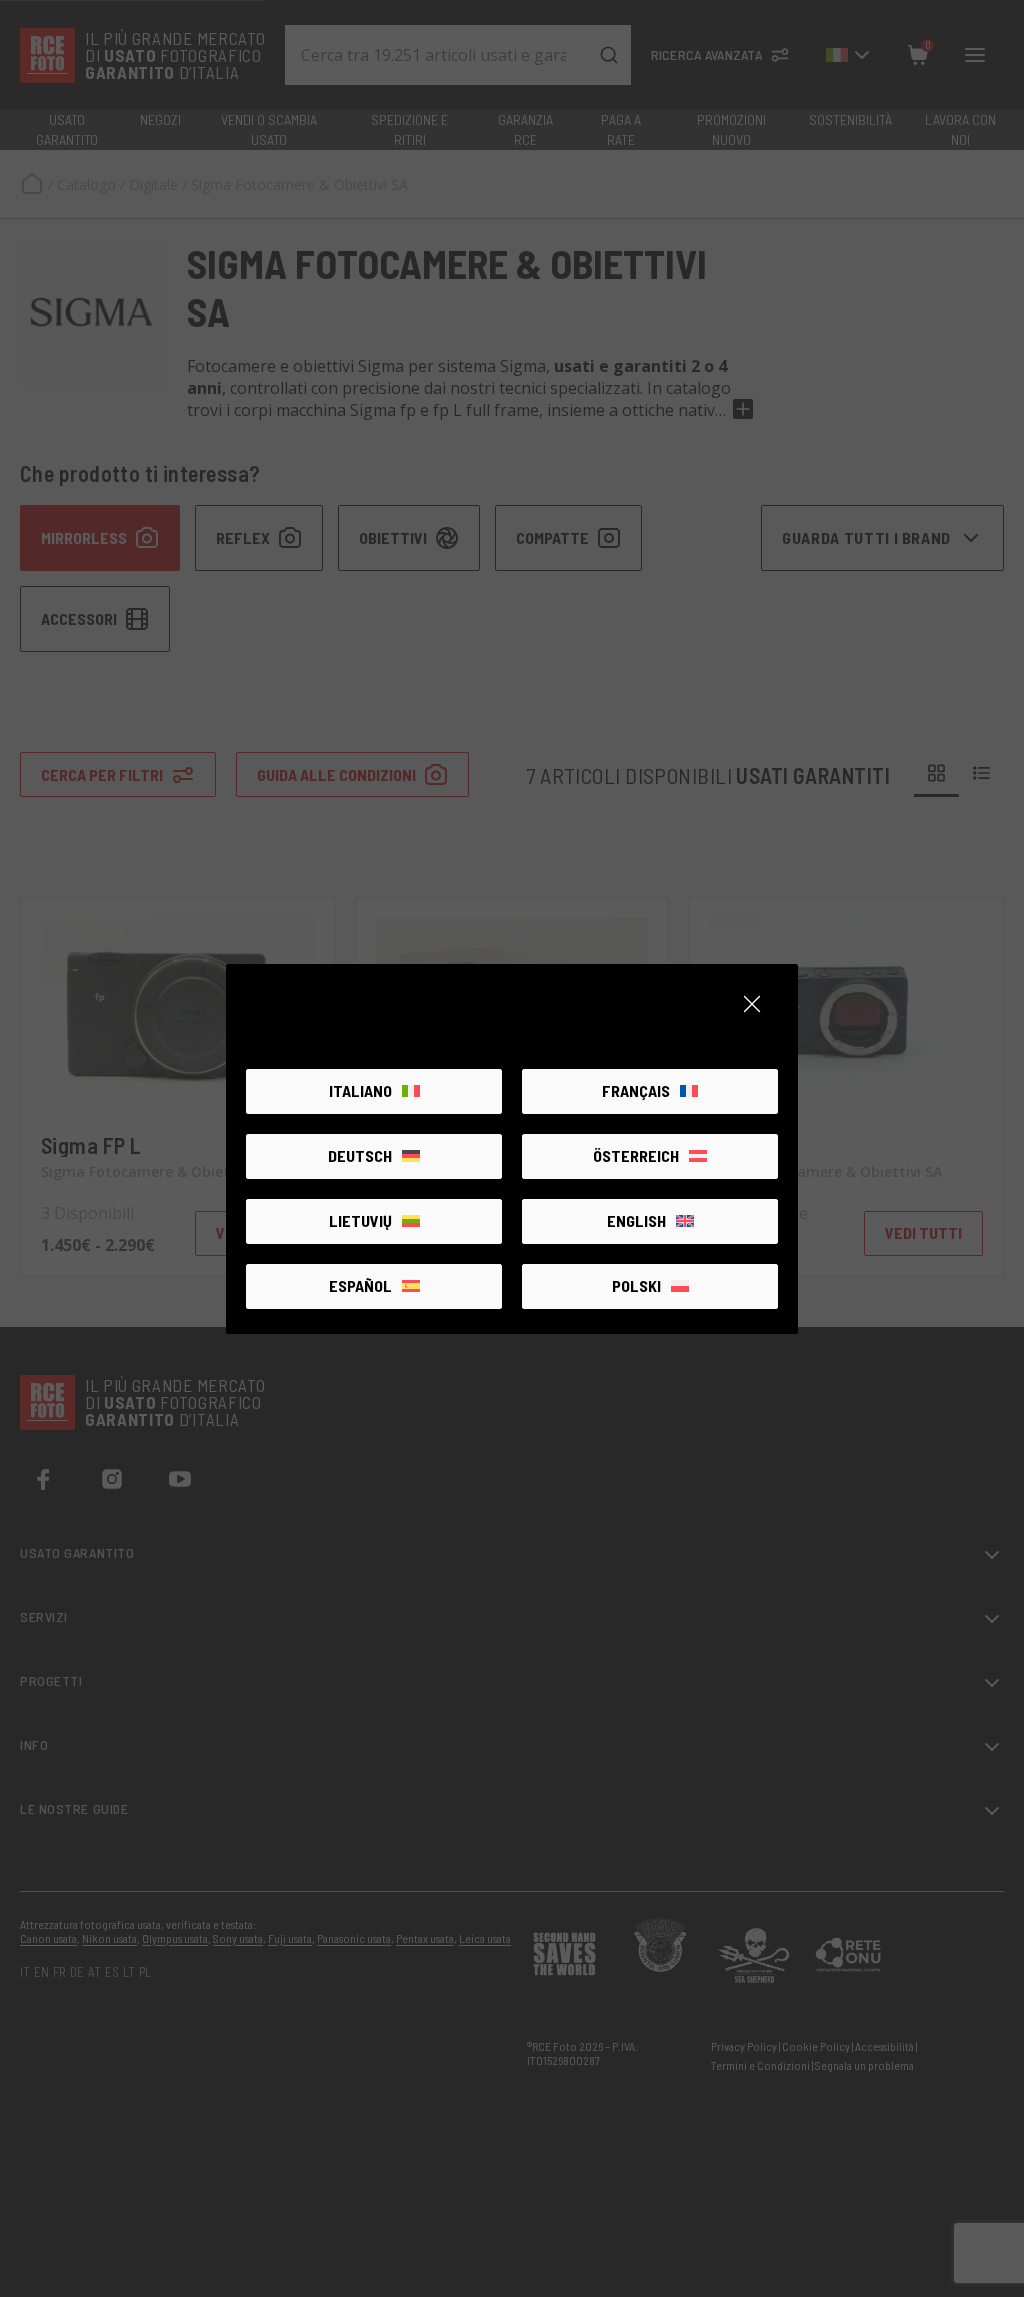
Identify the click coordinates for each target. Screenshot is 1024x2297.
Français (636, 1090)
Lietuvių (360, 1220)
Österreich (636, 1155)
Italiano (360, 1090)
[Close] (752, 1004)
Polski (636, 1285)
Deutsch (360, 1155)
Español (360, 1285)
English (636, 1220)
